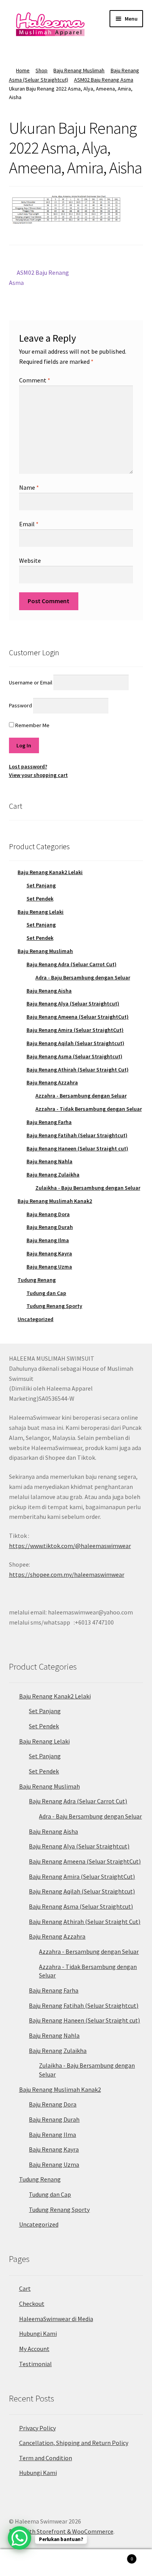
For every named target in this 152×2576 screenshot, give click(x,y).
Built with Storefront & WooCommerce (61, 2531)
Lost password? (28, 766)
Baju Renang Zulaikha (53, 1175)
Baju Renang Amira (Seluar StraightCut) (75, 1030)
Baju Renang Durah (50, 1227)
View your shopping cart (38, 775)
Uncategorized (35, 1319)
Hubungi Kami (38, 2333)
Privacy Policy (37, 2428)
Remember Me (32, 725)
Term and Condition (46, 2458)
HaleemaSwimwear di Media (56, 2319)
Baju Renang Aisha (49, 991)
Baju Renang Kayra (49, 1253)
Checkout (32, 2304)
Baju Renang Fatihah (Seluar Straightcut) (77, 1135)
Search (76, 2563)
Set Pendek (40, 899)
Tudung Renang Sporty (54, 1306)
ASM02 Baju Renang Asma (104, 80)
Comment (35, 380)
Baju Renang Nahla (49, 1161)
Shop (42, 70)
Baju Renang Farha (49, 1122)
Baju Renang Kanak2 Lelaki (50, 872)
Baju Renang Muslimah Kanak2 (55, 1201)
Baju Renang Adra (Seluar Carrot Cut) (72, 964)
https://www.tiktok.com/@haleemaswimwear (70, 1546)
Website (30, 560)
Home (23, 70)
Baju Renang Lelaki (41, 912)
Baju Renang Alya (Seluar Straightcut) (73, 1004)
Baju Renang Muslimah (79, 70)
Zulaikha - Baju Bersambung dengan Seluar (88, 1188)
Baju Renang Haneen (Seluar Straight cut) (77, 1148)
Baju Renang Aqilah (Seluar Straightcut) (75, 1043)
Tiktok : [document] (70, 1541)
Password (20, 705)
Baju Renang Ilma (48, 1240)
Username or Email (31, 682)
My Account (34, 2349)
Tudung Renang (37, 1280)
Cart (25, 2288)
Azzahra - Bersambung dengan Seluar (81, 1096)
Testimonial (35, 2364)
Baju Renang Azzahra (52, 1082)
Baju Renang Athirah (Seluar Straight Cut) (78, 1070)
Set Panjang (41, 885)
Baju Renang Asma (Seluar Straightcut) (74, 1056)
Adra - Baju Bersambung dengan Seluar (83, 977)
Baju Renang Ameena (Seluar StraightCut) (78, 1017)
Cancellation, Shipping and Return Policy (74, 2443)
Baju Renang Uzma (49, 1267)
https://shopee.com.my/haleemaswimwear (67, 1574)
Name (29, 487)
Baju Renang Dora (48, 1214)
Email (29, 524)
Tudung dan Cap (46, 1293)
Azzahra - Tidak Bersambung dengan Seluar (89, 1109)
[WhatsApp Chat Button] (19, 2538)
